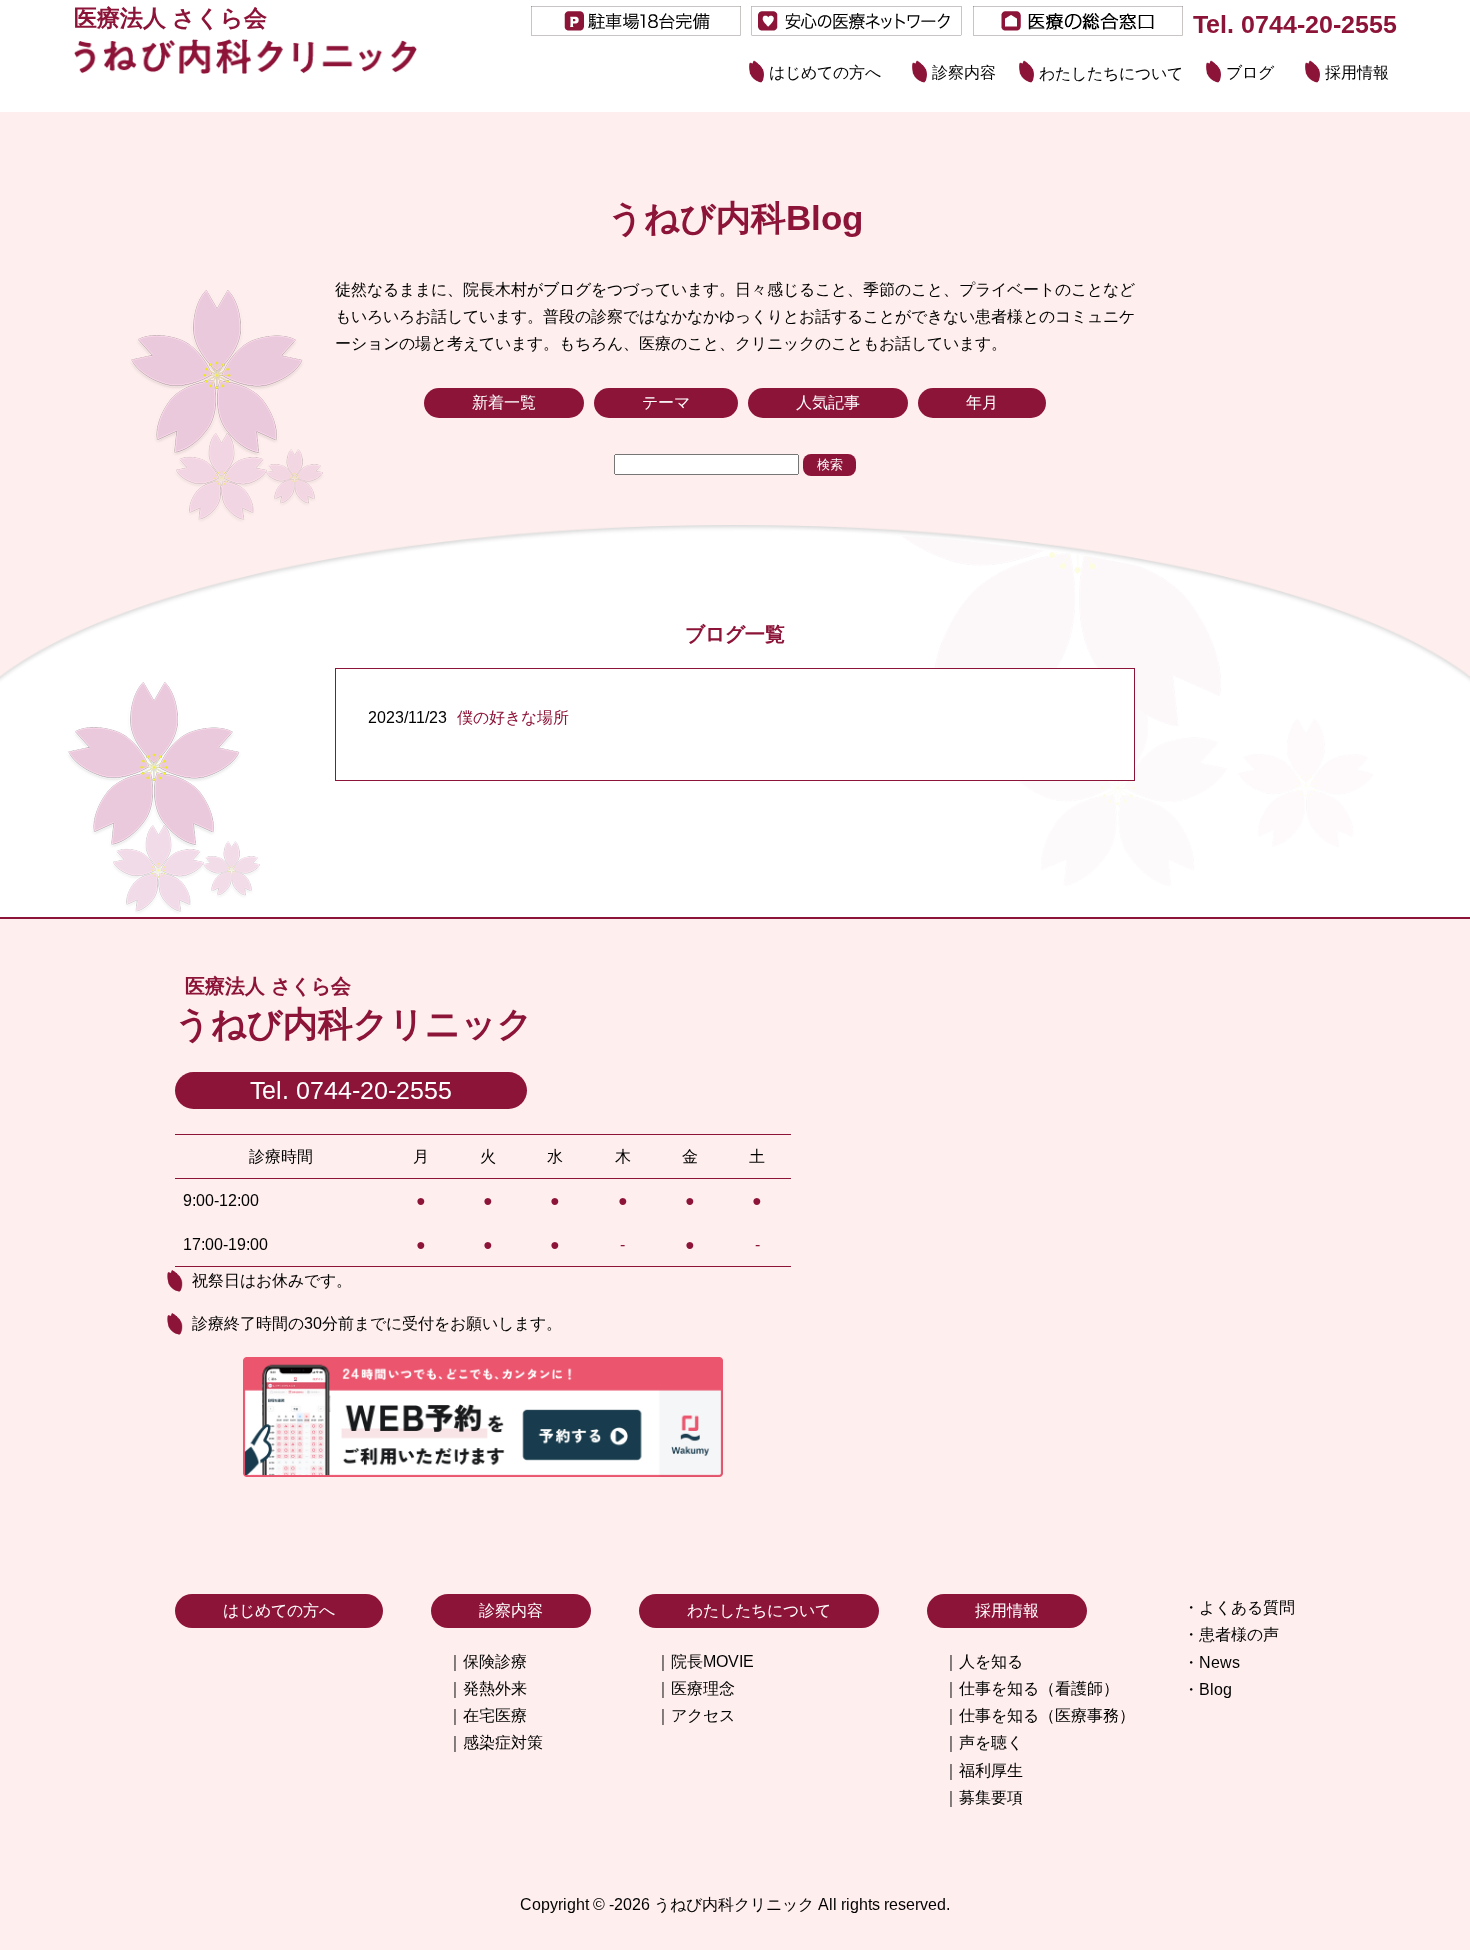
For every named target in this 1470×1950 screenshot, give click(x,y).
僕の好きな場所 (513, 717)
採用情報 (1357, 73)
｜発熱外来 (487, 1688)
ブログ (1250, 73)
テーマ (666, 402)
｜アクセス (695, 1715)
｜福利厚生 (983, 1770)
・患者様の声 (1231, 1634)
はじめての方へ (825, 73)
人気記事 (828, 402)
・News (1211, 1662)
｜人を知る (983, 1661)
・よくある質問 (1239, 1607)
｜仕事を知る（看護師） (1031, 1688)
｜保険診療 (487, 1661)
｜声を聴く (983, 1742)
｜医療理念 (695, 1688)
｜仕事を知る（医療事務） (1039, 1715)
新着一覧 (504, 402)
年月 (982, 402)
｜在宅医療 (487, 1715)
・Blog (1207, 1689)
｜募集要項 (983, 1797)
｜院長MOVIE (704, 1661)
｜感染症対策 (495, 1742)
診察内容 (964, 73)
